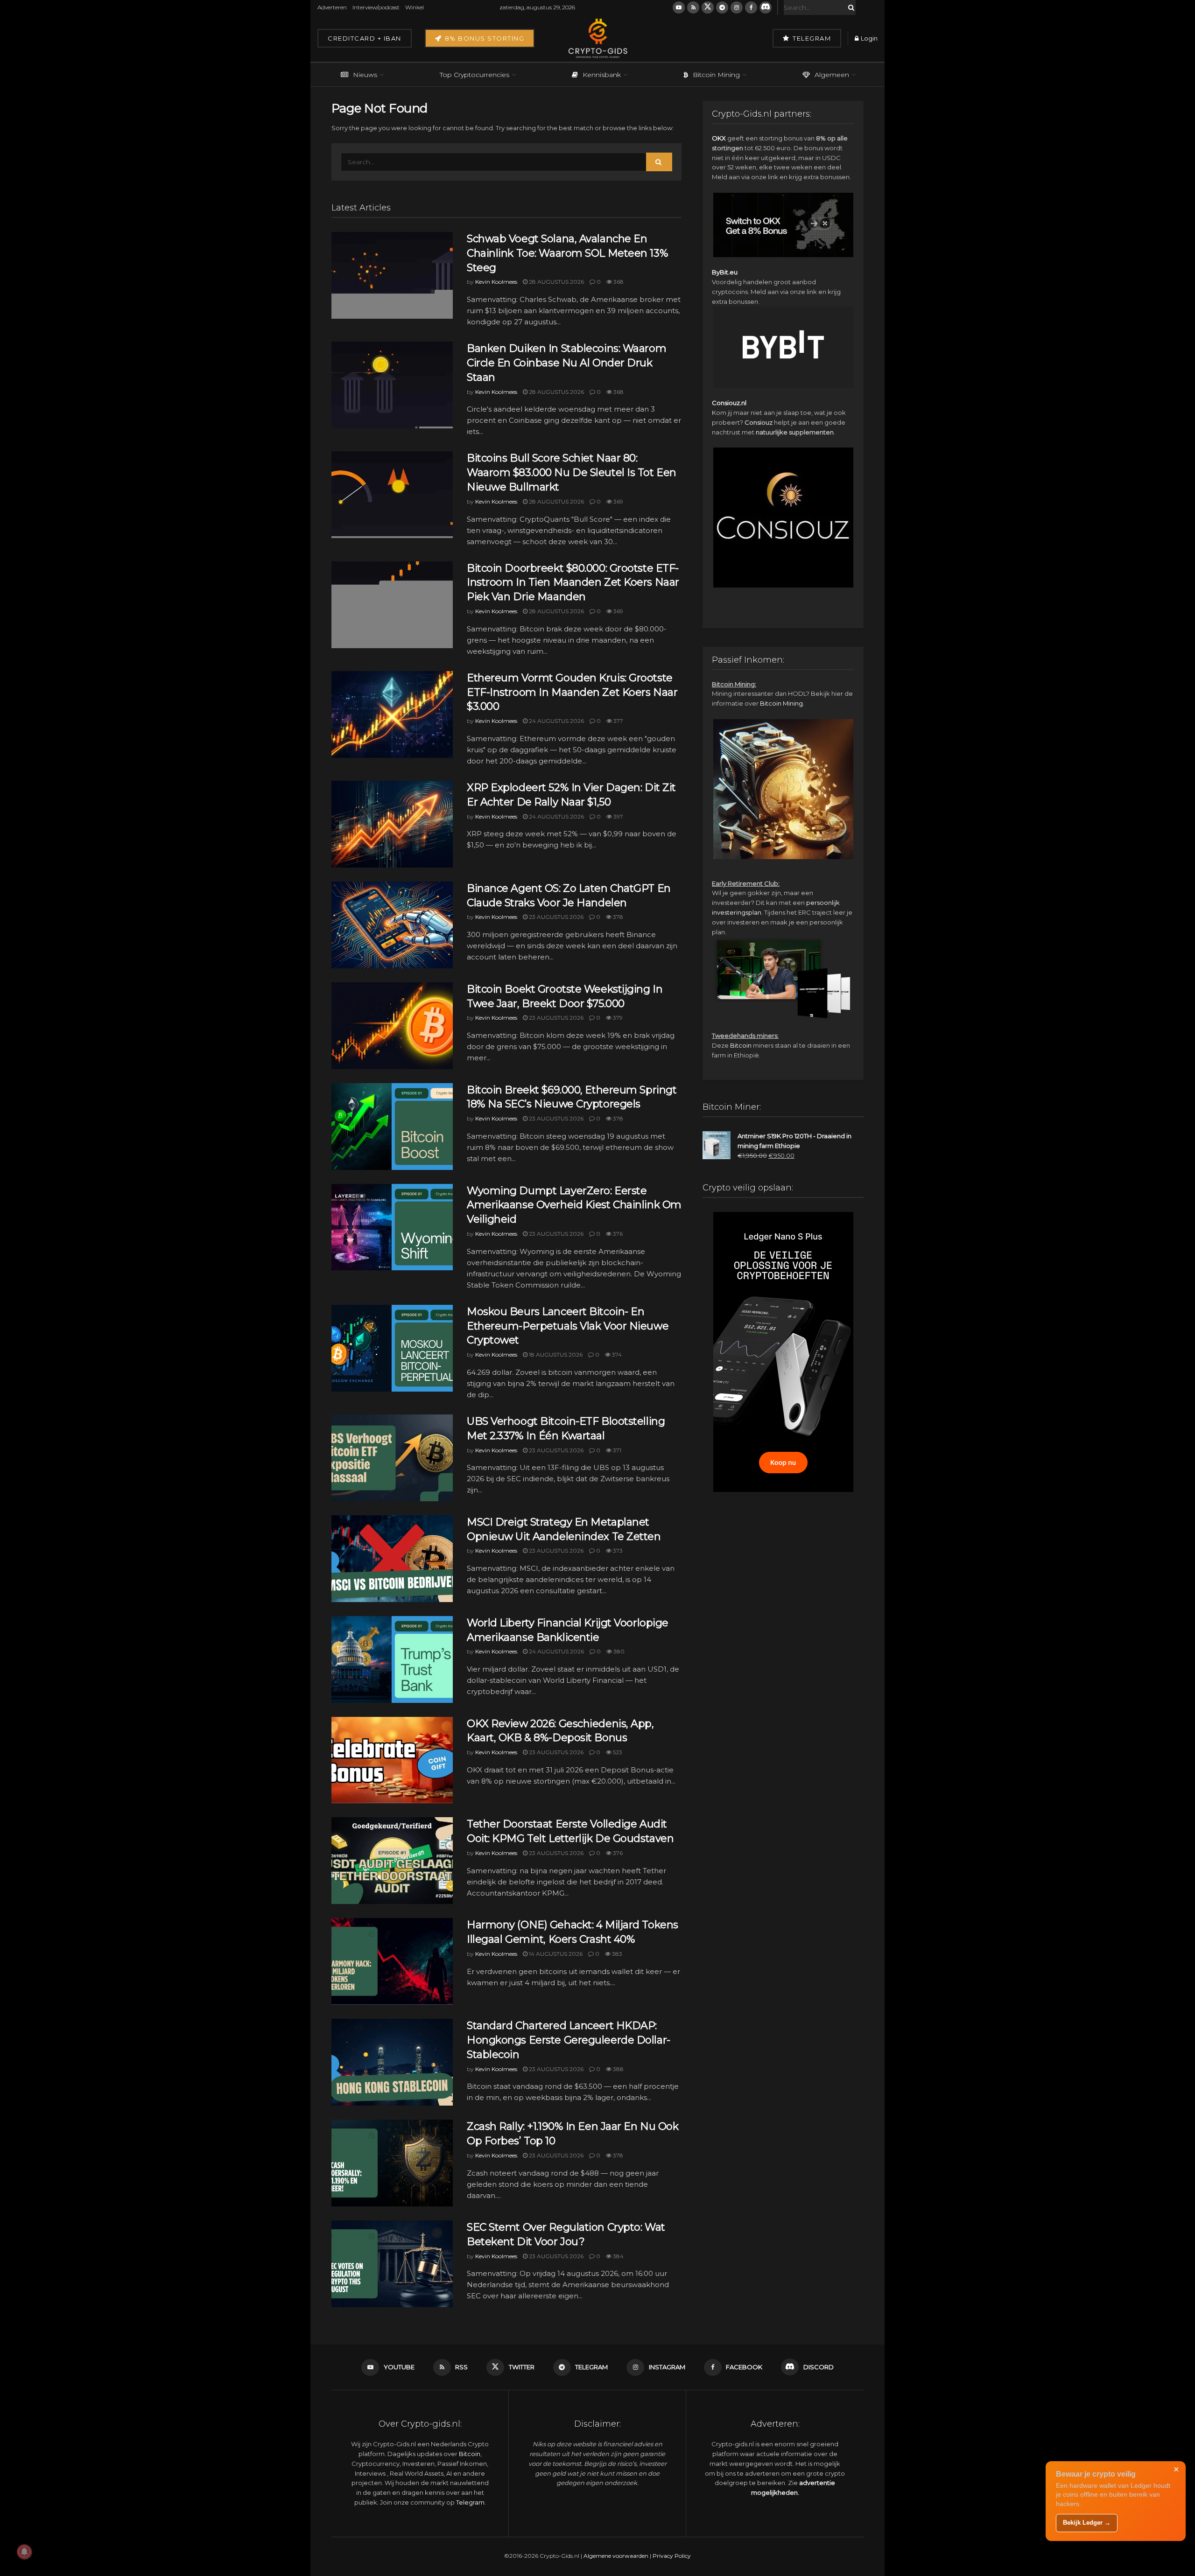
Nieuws (365, 75)
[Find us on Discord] (766, 7)
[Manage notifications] (24, 2552)
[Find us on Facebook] (751, 7)
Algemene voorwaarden (616, 2556)
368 (618, 282)
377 (618, 721)
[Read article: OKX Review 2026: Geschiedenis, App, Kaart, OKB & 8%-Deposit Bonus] (392, 1760)
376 (617, 1234)
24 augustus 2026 (556, 721)
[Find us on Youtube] (679, 7)
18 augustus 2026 (555, 1354)
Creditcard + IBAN (365, 38)
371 (616, 1450)
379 (617, 1018)
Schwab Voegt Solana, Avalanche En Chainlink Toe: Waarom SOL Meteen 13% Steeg (567, 253)
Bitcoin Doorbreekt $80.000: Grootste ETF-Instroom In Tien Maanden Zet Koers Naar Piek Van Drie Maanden (573, 583)
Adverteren (332, 7)
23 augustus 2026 (555, 917)
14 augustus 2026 (555, 1954)
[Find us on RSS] (693, 7)
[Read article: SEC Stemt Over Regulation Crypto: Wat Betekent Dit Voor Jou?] (392, 2264)
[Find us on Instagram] (737, 7)
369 (618, 501)
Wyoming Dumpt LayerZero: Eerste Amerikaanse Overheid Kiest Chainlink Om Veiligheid (574, 1205)
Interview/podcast (376, 7)
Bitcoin (741, 1045)
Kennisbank (602, 75)
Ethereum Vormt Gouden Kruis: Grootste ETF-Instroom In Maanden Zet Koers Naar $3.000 (572, 692)
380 (618, 1651)
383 (616, 1954)
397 (618, 816)
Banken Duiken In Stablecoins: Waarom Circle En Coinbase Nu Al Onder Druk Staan (566, 363)
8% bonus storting (483, 38)
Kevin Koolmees (496, 282)
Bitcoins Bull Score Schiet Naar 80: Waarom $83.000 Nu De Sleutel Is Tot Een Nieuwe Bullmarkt (572, 472)
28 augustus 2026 (556, 282)
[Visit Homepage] (597, 38)
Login (868, 38)
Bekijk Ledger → (1087, 2523)
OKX (719, 138)
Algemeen (832, 75)
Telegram (811, 38)
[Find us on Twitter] (708, 7)
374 (616, 1354)
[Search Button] (850, 7)
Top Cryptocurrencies (474, 75)
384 (618, 2256)
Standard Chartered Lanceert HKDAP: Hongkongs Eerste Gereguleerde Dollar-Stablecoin (569, 2040)
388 (618, 2069)
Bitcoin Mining (716, 75)
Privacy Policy (672, 2556)
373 (617, 1550)
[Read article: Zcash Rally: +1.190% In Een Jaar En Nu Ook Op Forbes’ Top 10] (392, 2163)
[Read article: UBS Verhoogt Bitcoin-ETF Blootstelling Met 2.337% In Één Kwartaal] (392, 1458)
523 (617, 1752)
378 (617, 917)
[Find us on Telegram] (722, 7)
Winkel (415, 7)
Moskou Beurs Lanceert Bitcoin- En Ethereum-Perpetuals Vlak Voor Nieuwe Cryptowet (568, 1326)
